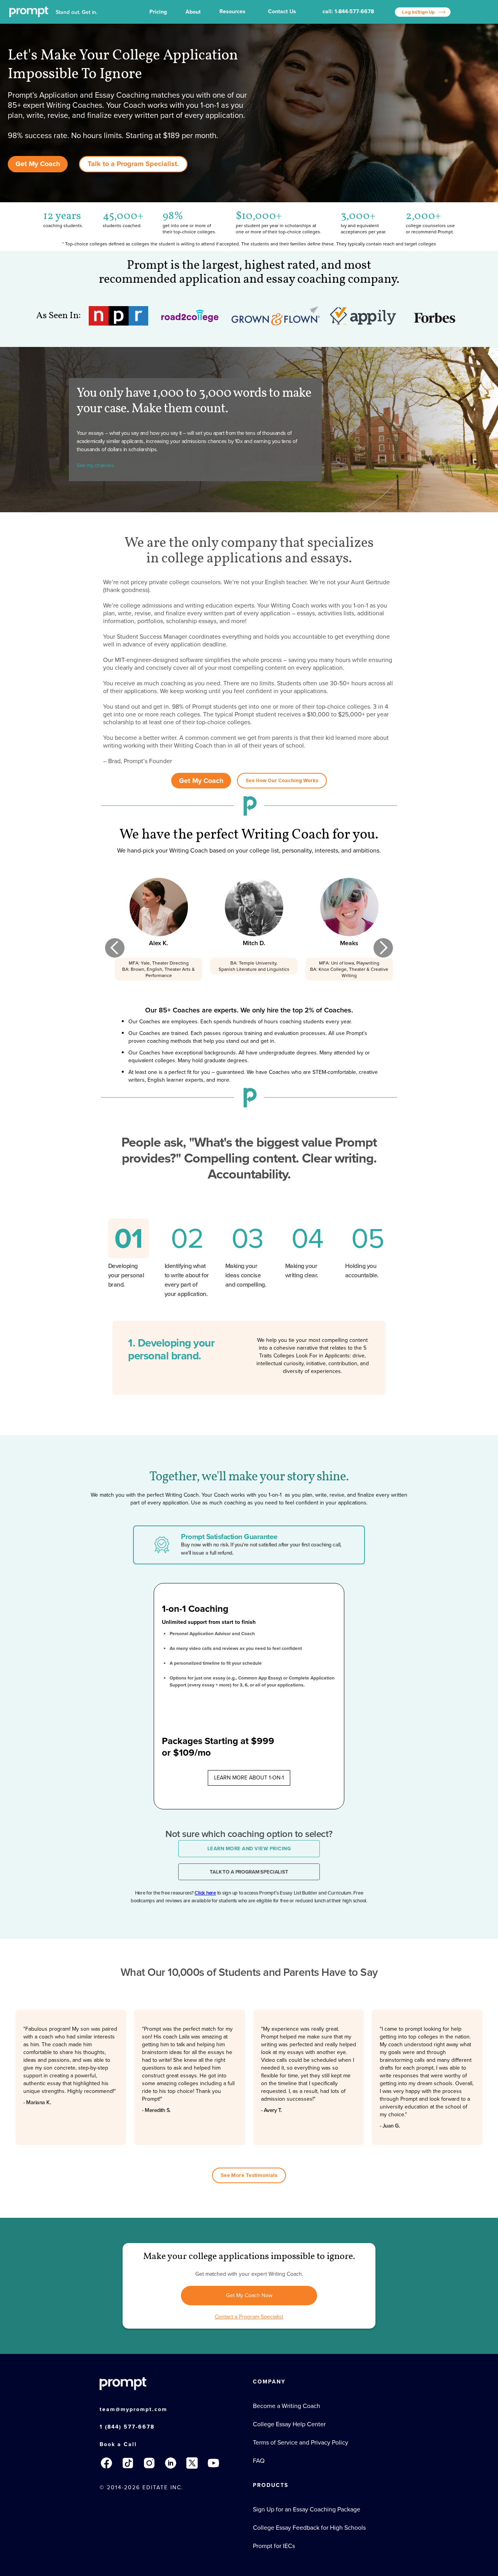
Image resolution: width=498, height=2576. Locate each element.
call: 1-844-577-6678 (348, 11)
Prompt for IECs (274, 2546)
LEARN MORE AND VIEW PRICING (249, 1848)
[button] (158, 12)
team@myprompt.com (133, 2409)
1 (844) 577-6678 (127, 2427)
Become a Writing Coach (287, 2406)
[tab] (129, 1259)
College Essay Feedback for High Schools (309, 2528)
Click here (205, 1893)
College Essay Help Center (289, 2424)
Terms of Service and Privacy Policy (301, 2443)
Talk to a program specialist (249, 1872)
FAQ (259, 2461)
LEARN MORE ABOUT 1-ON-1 (249, 1778)
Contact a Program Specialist (249, 2317)
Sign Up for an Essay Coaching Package (307, 2509)
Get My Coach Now (249, 2295)
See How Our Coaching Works (282, 780)
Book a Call (118, 2444)
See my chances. (96, 465)
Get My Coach (38, 164)
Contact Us (282, 11)
